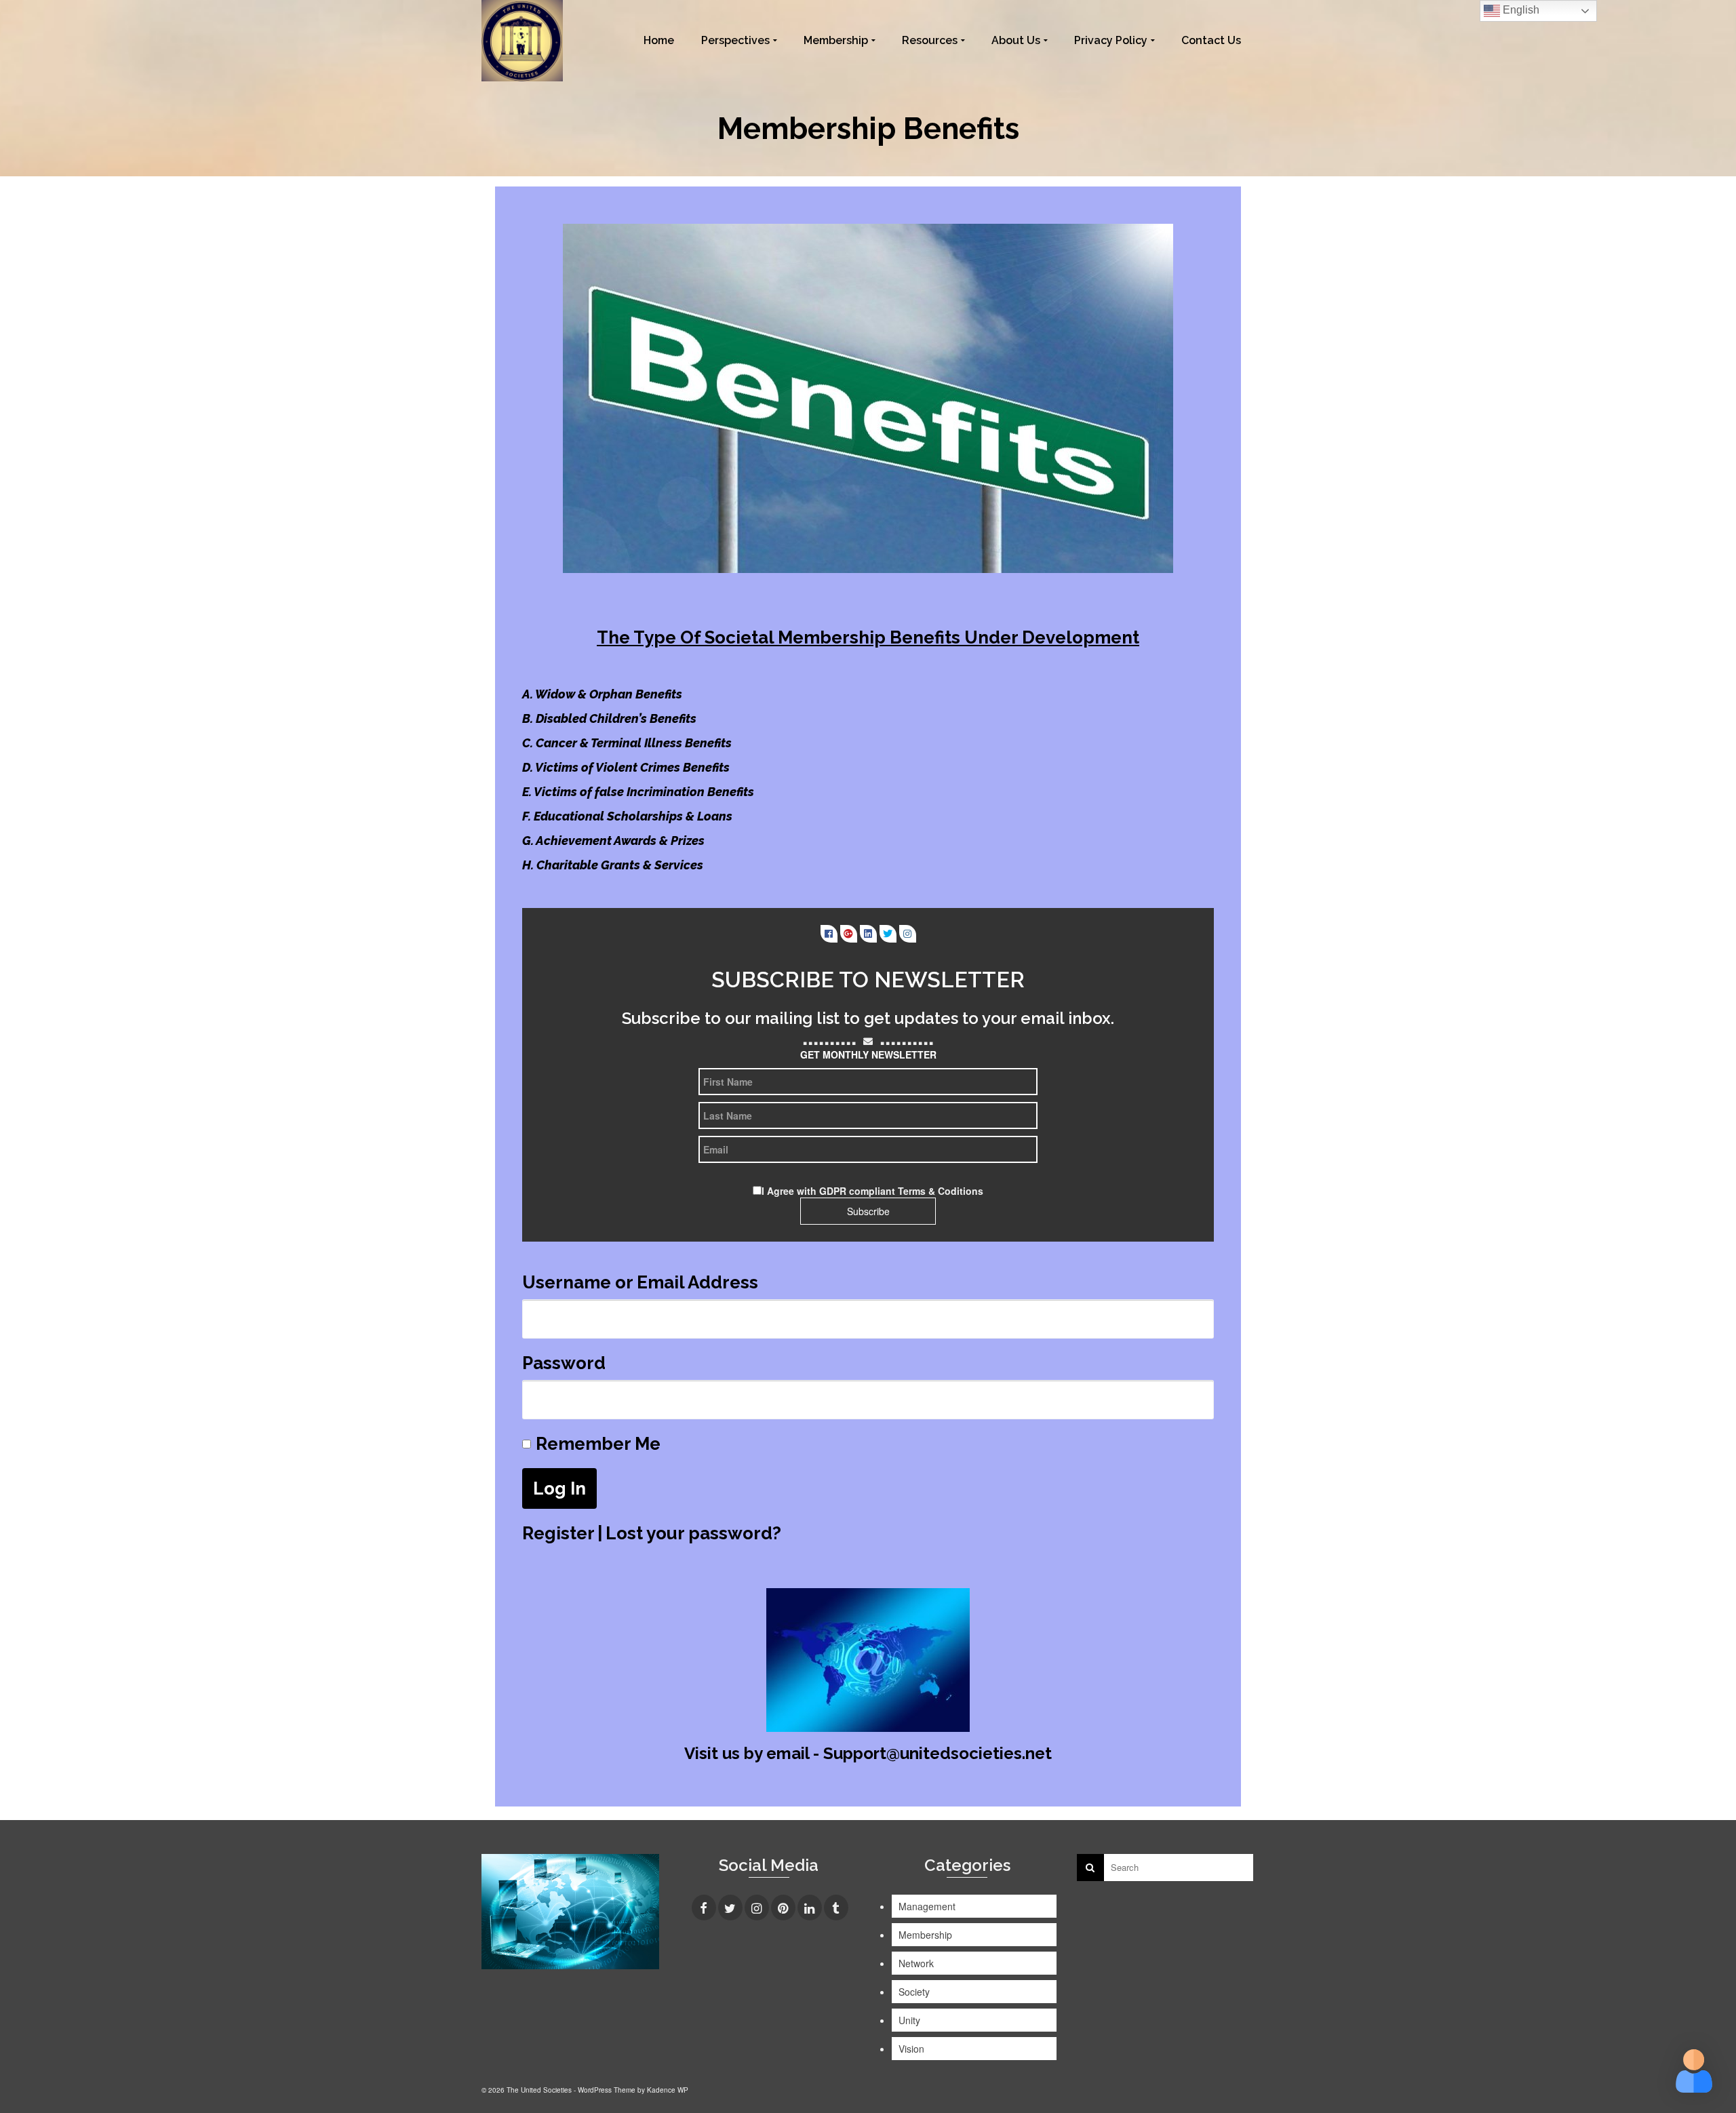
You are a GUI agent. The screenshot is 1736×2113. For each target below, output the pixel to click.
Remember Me (598, 1444)
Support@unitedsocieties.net (938, 1753)
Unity (909, 2020)
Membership (925, 1935)
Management (927, 1906)
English (1520, 10)
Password (564, 1363)
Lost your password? (693, 1533)
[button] (1694, 2071)
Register (558, 1533)
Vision (911, 2049)
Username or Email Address (640, 1282)
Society (914, 1992)
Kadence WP (668, 2090)
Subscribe (868, 1211)
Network (916, 1963)
